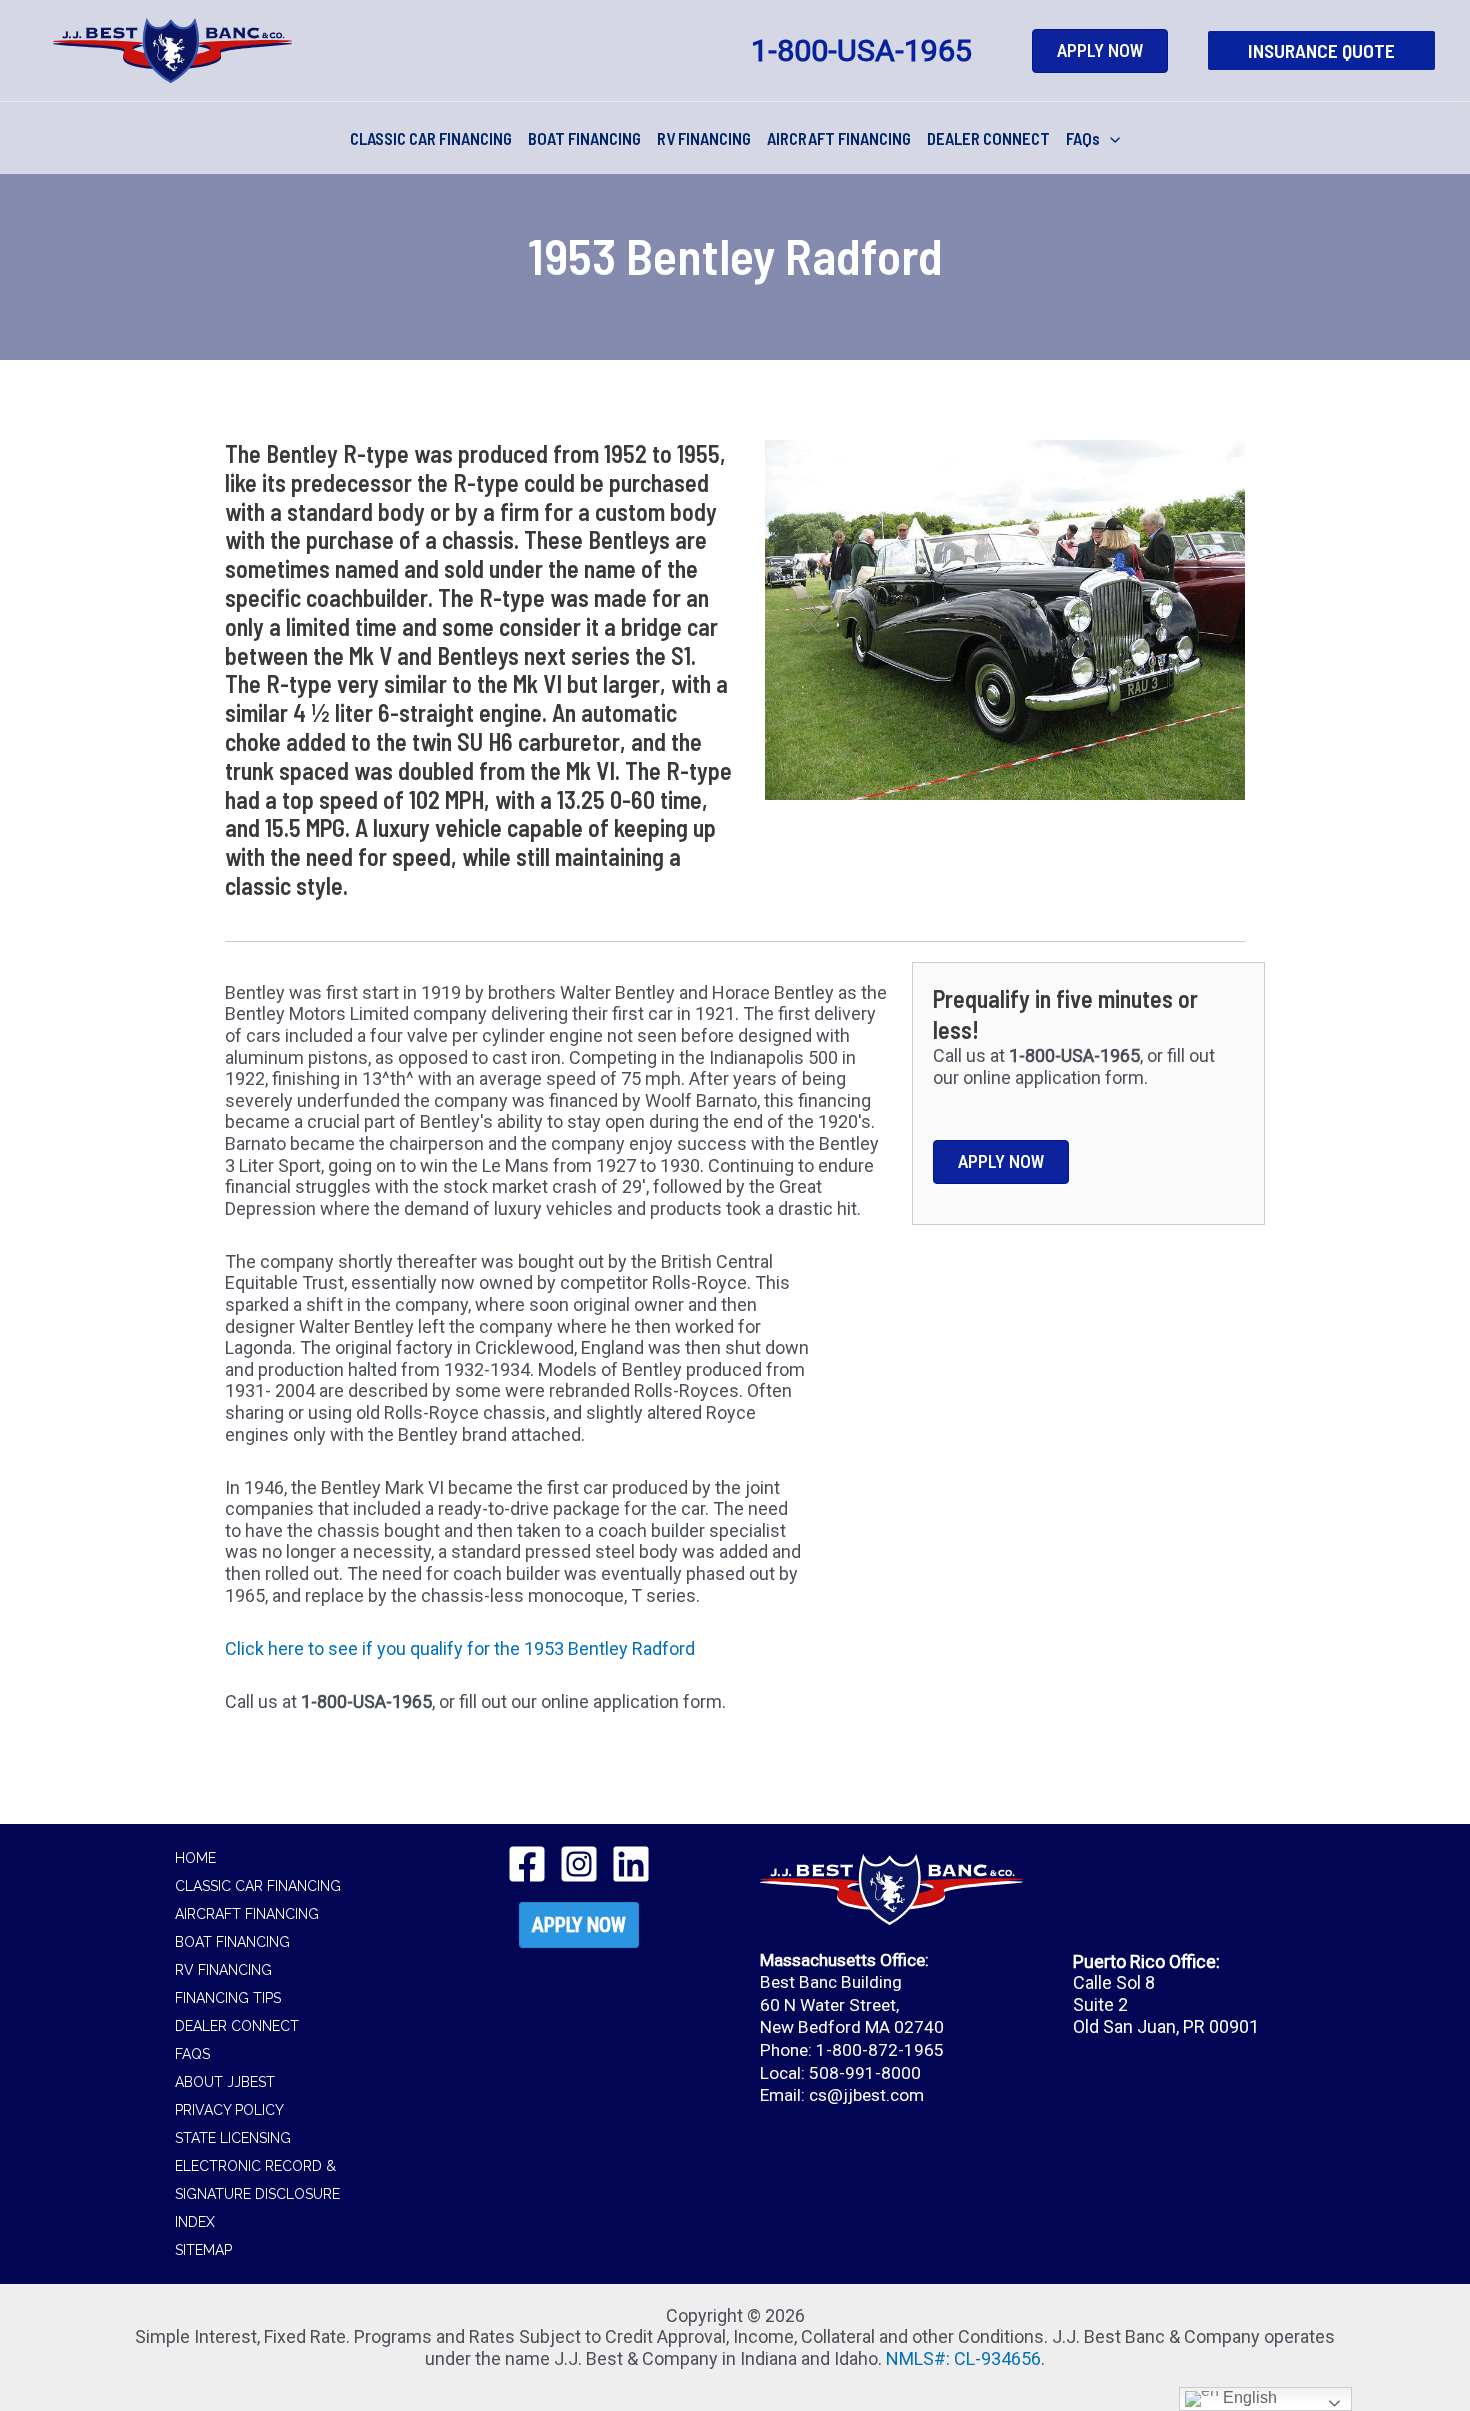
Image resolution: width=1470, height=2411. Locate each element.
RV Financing (223, 1970)
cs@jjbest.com (866, 2095)
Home (195, 1858)
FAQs (1083, 138)
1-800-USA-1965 (861, 50)
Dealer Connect (237, 2026)
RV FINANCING (704, 138)
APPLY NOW (579, 1925)
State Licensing (233, 2138)
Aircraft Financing (247, 1914)
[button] (1321, 51)
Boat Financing (232, 1942)
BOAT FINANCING (584, 138)
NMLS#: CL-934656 (963, 2358)
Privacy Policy (229, 2110)
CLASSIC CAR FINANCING (431, 138)
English (1248, 2397)
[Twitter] (579, 1864)
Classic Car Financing (258, 1886)
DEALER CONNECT (988, 138)
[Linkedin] (631, 1864)
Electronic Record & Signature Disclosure (257, 2180)
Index (195, 2222)
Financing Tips (228, 1998)
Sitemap (203, 2250)
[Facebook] (527, 1864)
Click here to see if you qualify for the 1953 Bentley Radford (460, 1648)
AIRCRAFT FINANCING (838, 138)
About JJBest (225, 2082)
